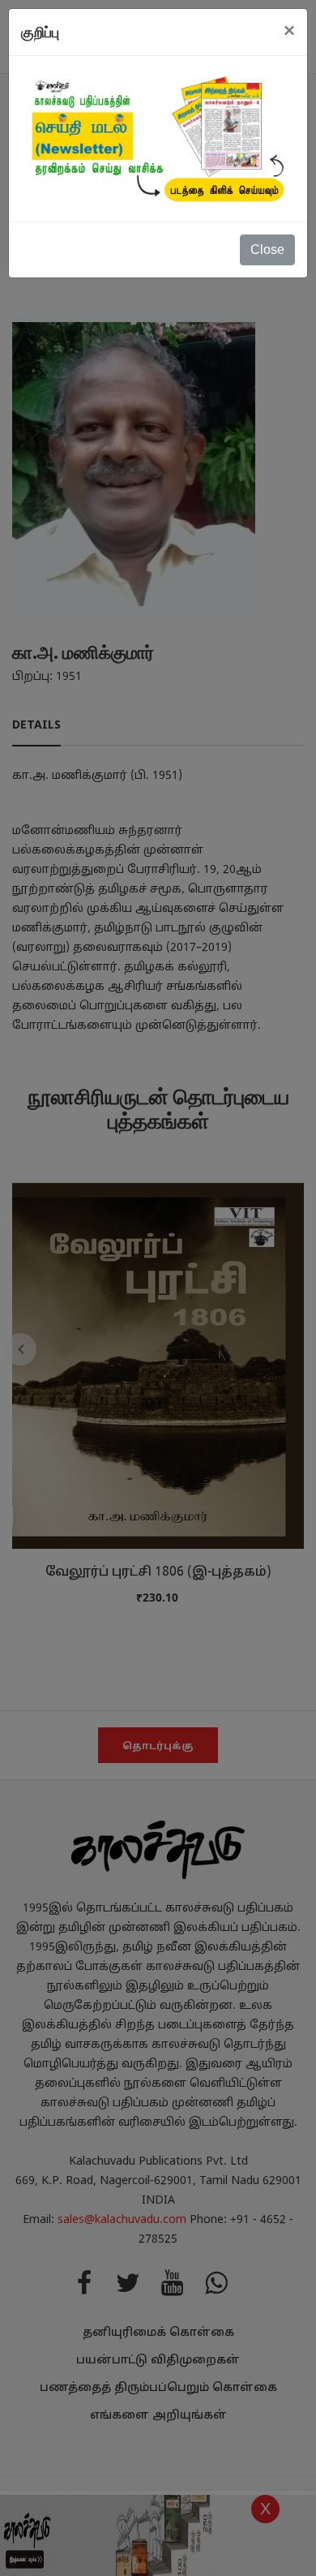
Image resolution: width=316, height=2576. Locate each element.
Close (267, 249)
